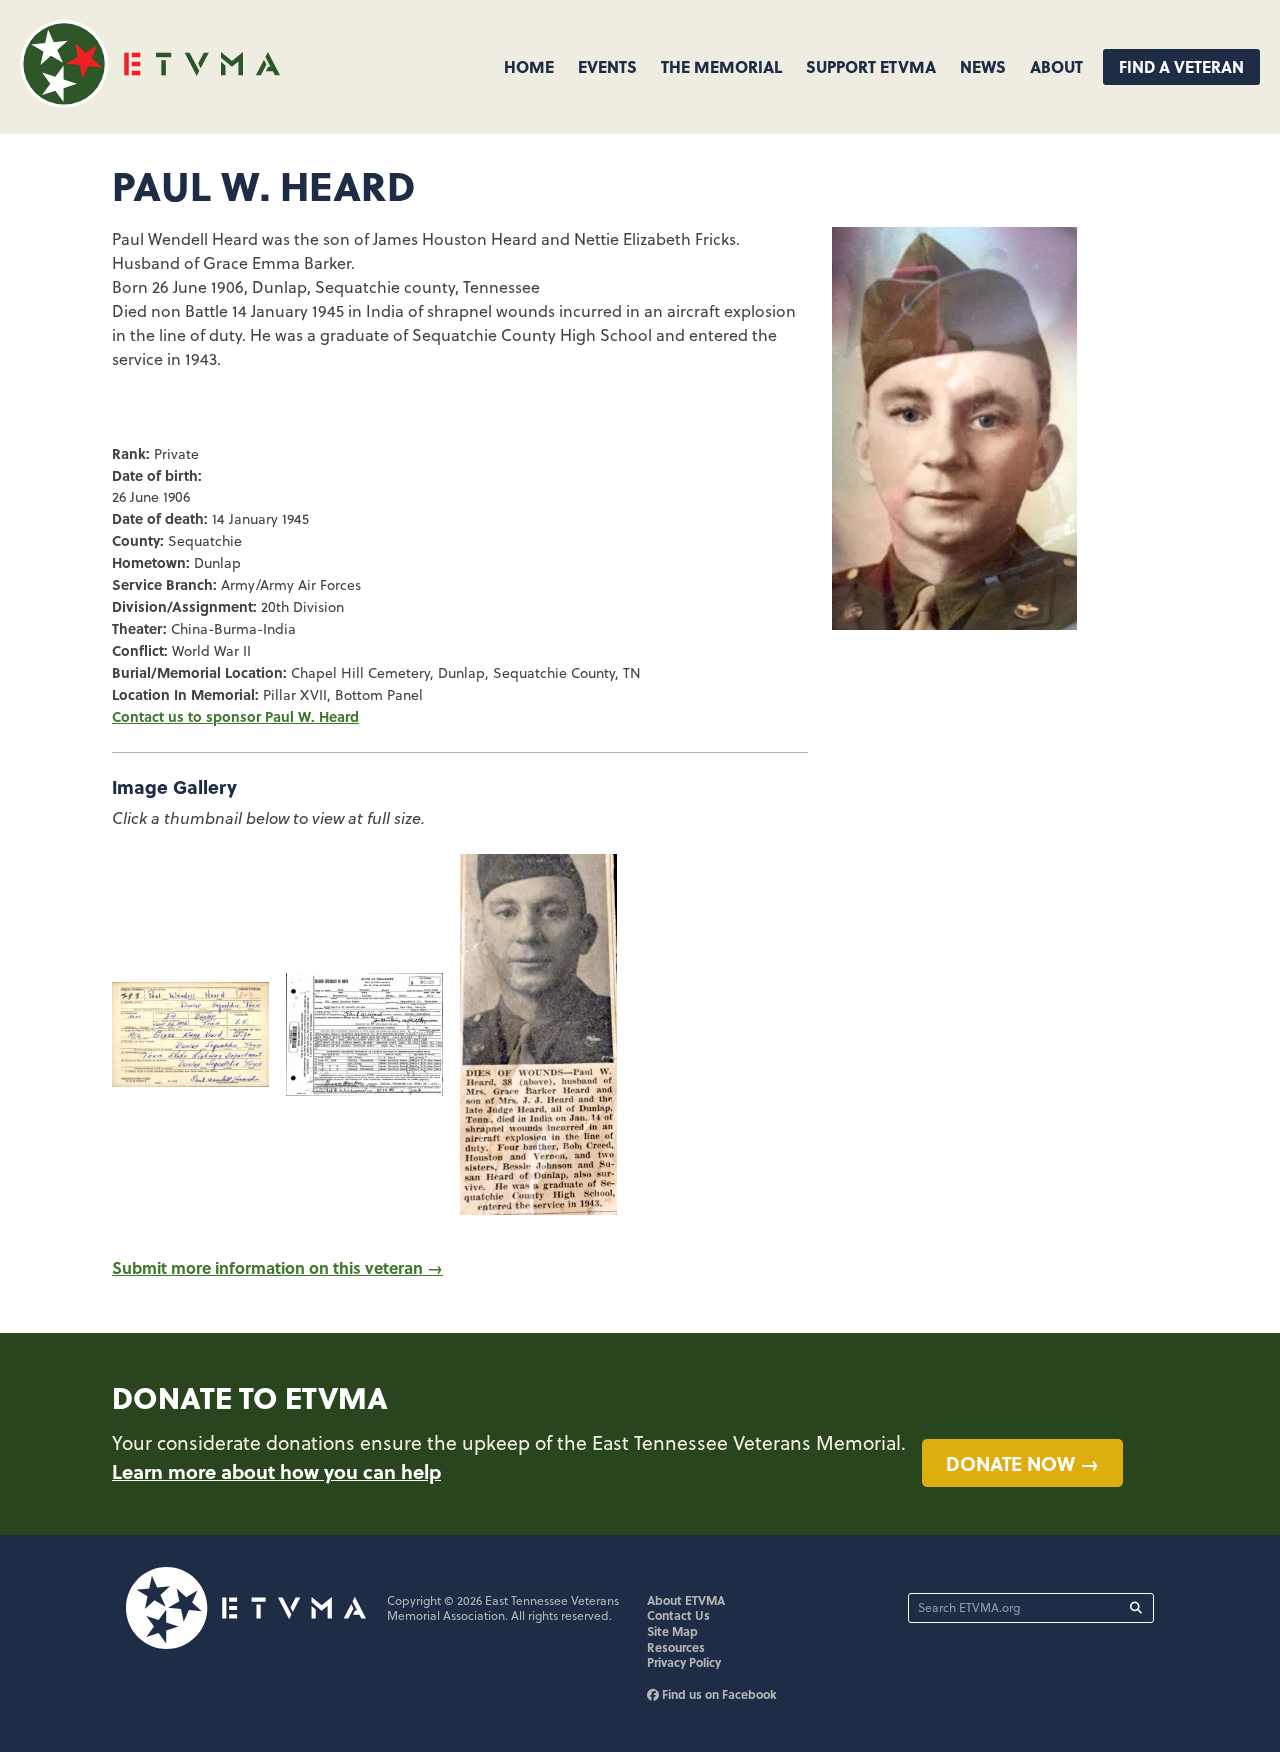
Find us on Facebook (718, 1694)
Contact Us (678, 1615)
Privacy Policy (684, 1662)
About (1056, 66)
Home (529, 66)
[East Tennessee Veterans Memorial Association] (150, 101)
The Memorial (721, 66)
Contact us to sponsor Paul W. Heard (235, 716)
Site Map (672, 1631)
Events (607, 66)
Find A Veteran (1181, 66)
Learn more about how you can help (276, 1471)
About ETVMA (686, 1600)
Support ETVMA (871, 66)
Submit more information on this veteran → (277, 1267)
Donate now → (1022, 1463)
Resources (676, 1647)
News (983, 66)
